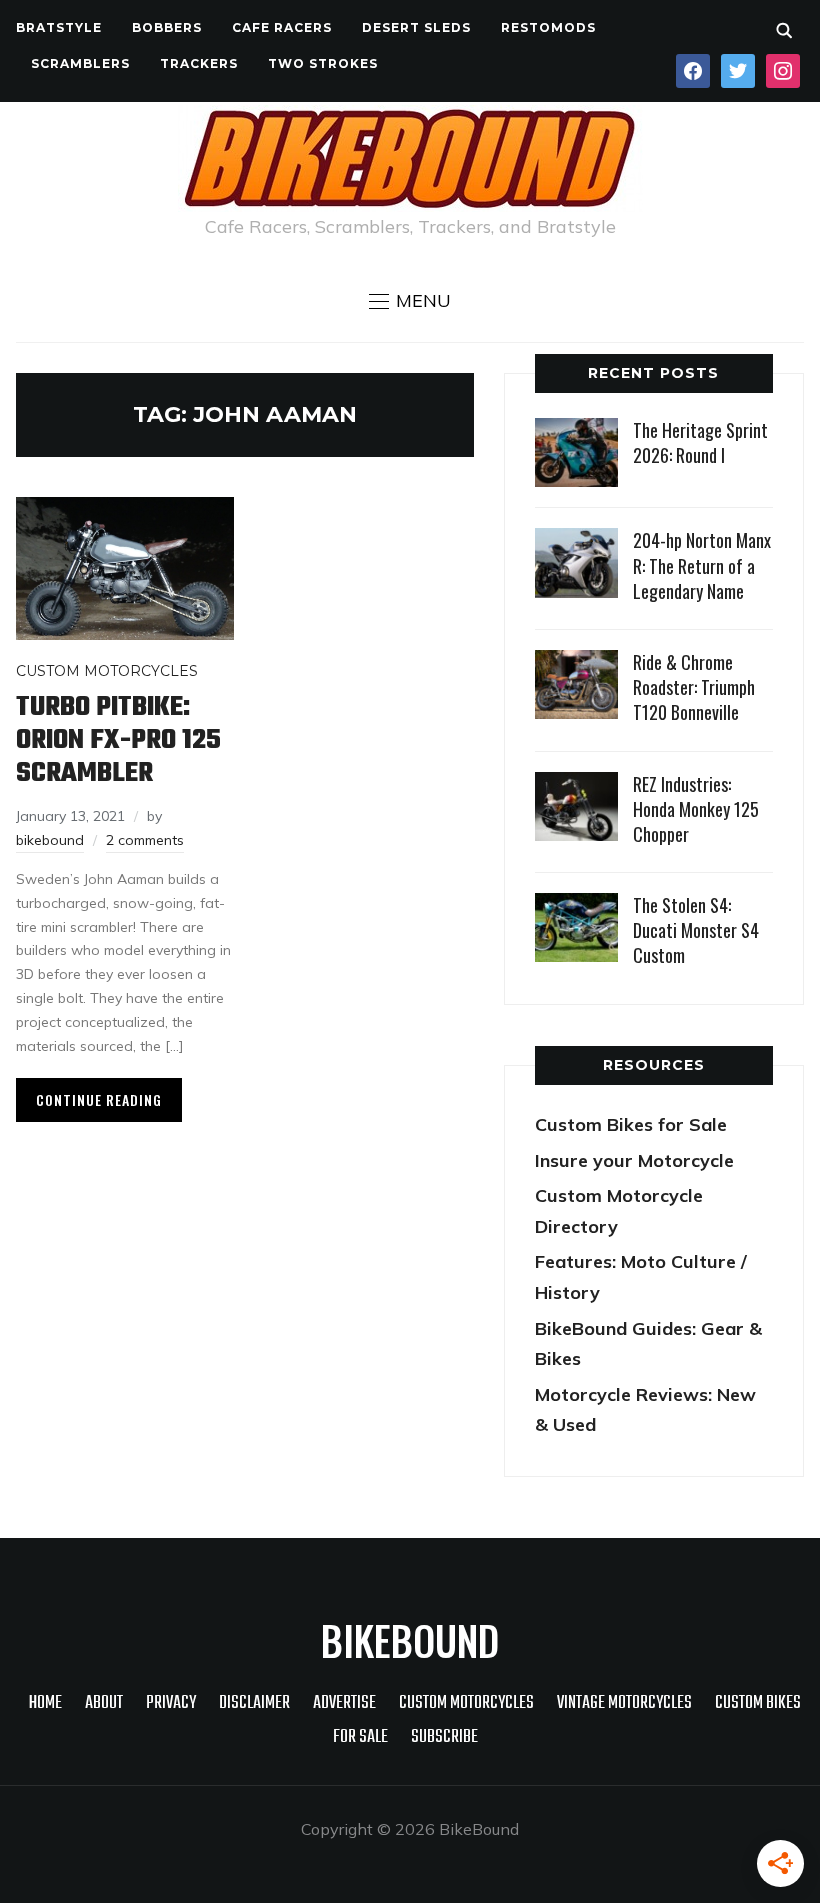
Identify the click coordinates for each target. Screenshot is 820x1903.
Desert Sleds (416, 27)
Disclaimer (254, 1703)
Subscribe (444, 1737)
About (104, 1703)
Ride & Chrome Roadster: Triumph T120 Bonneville (694, 687)
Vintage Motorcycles (624, 1703)
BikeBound (410, 1640)
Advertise (344, 1703)
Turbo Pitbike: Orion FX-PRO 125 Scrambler (118, 740)
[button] (410, 301)
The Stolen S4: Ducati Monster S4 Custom (696, 930)
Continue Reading (99, 1099)
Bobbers (167, 27)
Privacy (171, 1703)
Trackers (199, 63)
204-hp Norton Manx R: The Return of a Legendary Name (702, 565)
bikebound (50, 840)
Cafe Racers (282, 27)
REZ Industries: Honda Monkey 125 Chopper (696, 809)
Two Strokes (323, 63)
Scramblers (80, 63)
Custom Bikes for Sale (631, 1124)
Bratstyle (59, 27)
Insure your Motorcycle (634, 1160)
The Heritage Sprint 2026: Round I (700, 442)
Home (45, 1703)
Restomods (548, 27)
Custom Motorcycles (107, 671)
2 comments (145, 840)
